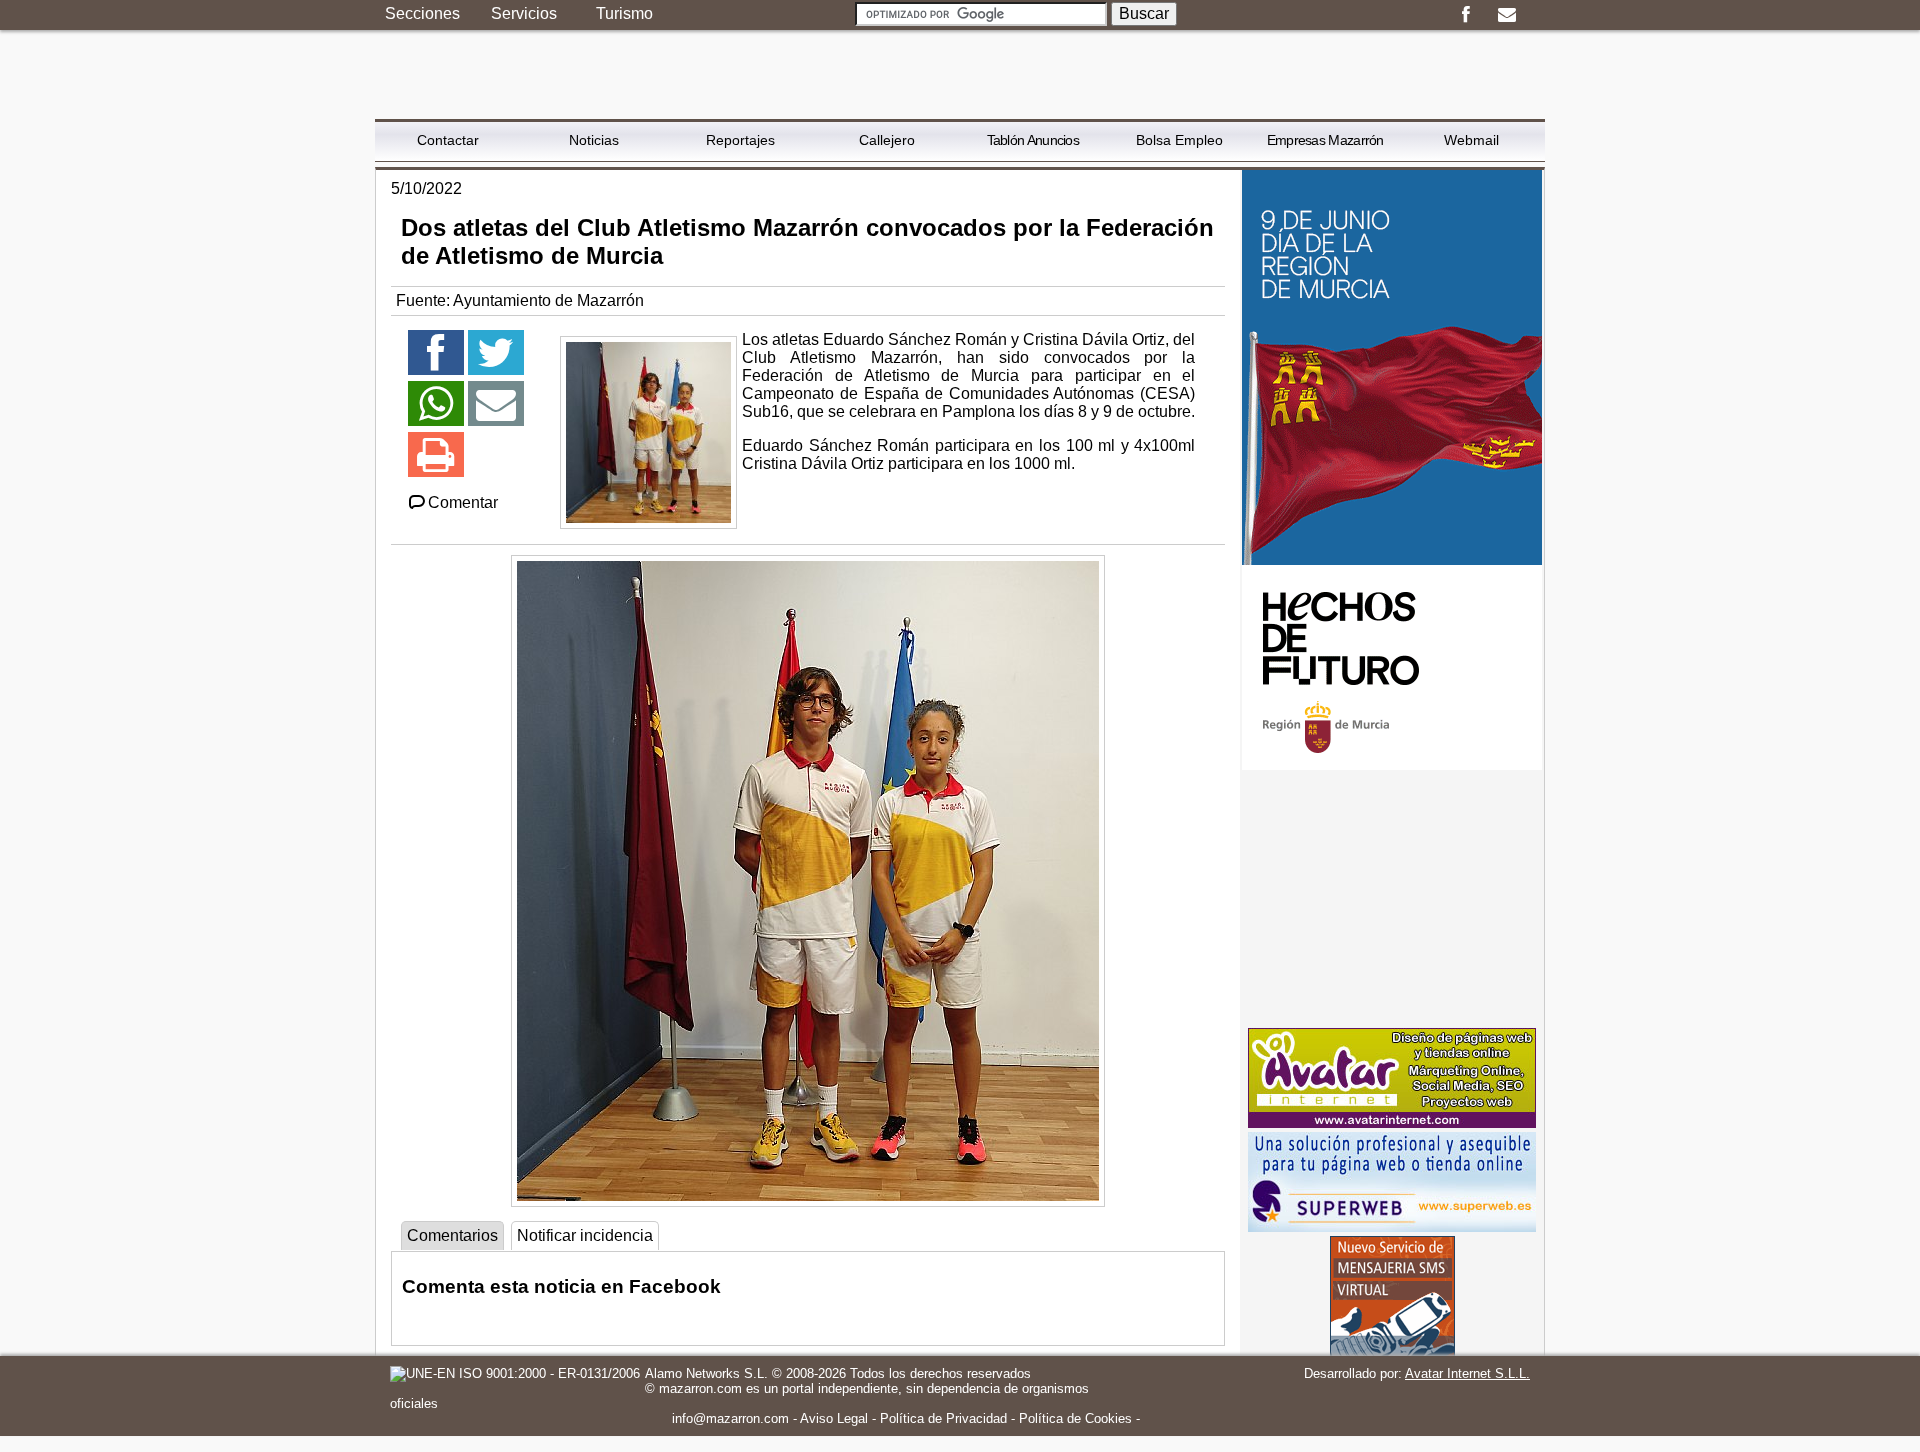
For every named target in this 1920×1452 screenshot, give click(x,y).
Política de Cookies (1075, 1418)
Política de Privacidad (943, 1418)
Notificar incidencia (585, 1235)
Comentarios (452, 1235)
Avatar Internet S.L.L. (1467, 1373)
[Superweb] (1392, 1226)
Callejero (887, 140)
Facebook (1465, 15)
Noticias (594, 140)
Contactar (448, 140)
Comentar (463, 502)
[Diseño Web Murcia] (1392, 1122)
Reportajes (740, 140)
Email (1506, 15)
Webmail (1471, 140)
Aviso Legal (834, 1418)
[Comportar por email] (496, 412)
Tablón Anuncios (1033, 140)
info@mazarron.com (730, 1418)
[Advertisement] (1392, 899)
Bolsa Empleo (1179, 140)
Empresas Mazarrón (1325, 140)
